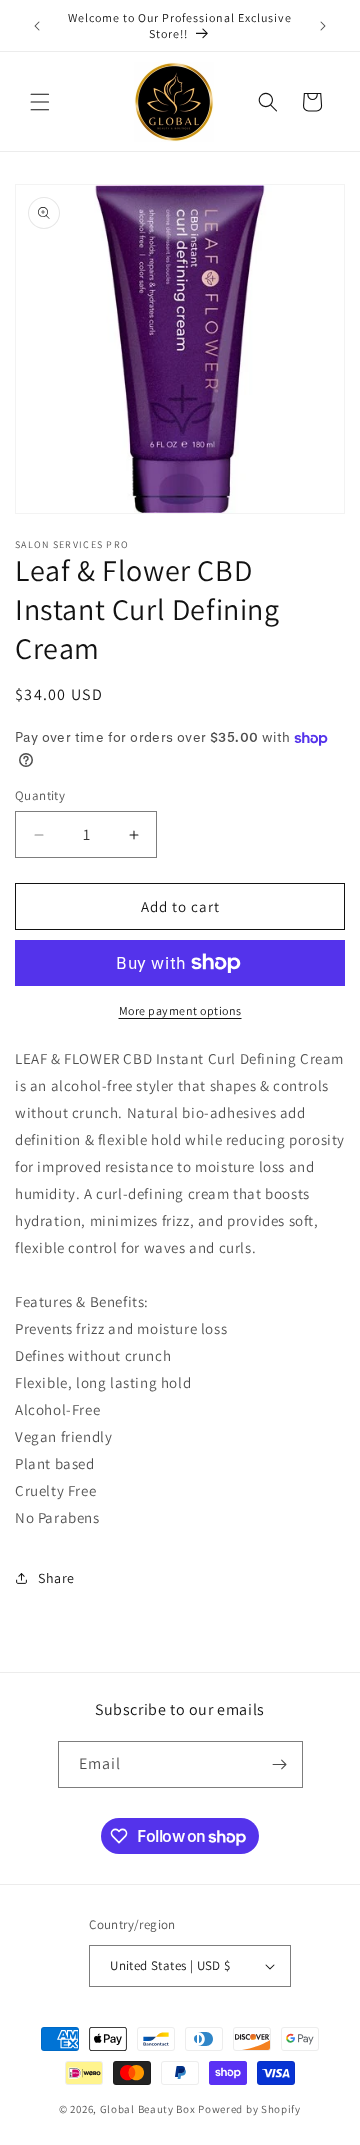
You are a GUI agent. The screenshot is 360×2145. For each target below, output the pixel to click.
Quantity (40, 795)
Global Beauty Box (148, 2109)
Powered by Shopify (249, 2109)
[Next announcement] (323, 26)
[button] (40, 102)
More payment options (180, 1010)
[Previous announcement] (37, 26)
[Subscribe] (280, 1764)
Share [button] (56, 1578)
